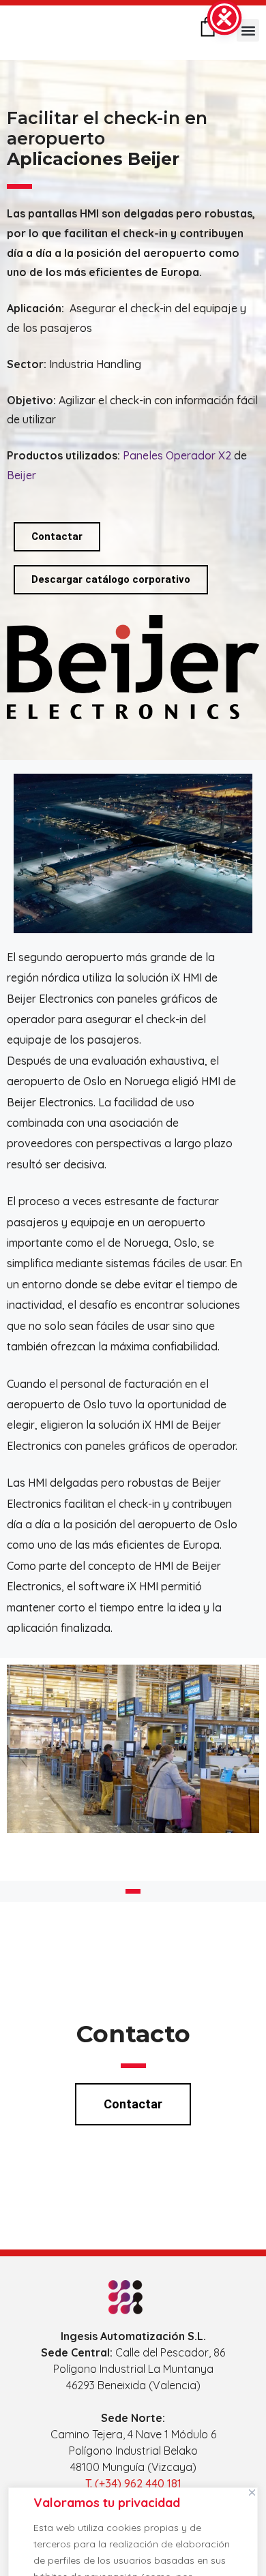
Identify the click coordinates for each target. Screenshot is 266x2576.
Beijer (21, 475)
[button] (248, 30)
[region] (133, 2528)
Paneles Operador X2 (177, 455)
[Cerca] (252, 2492)
